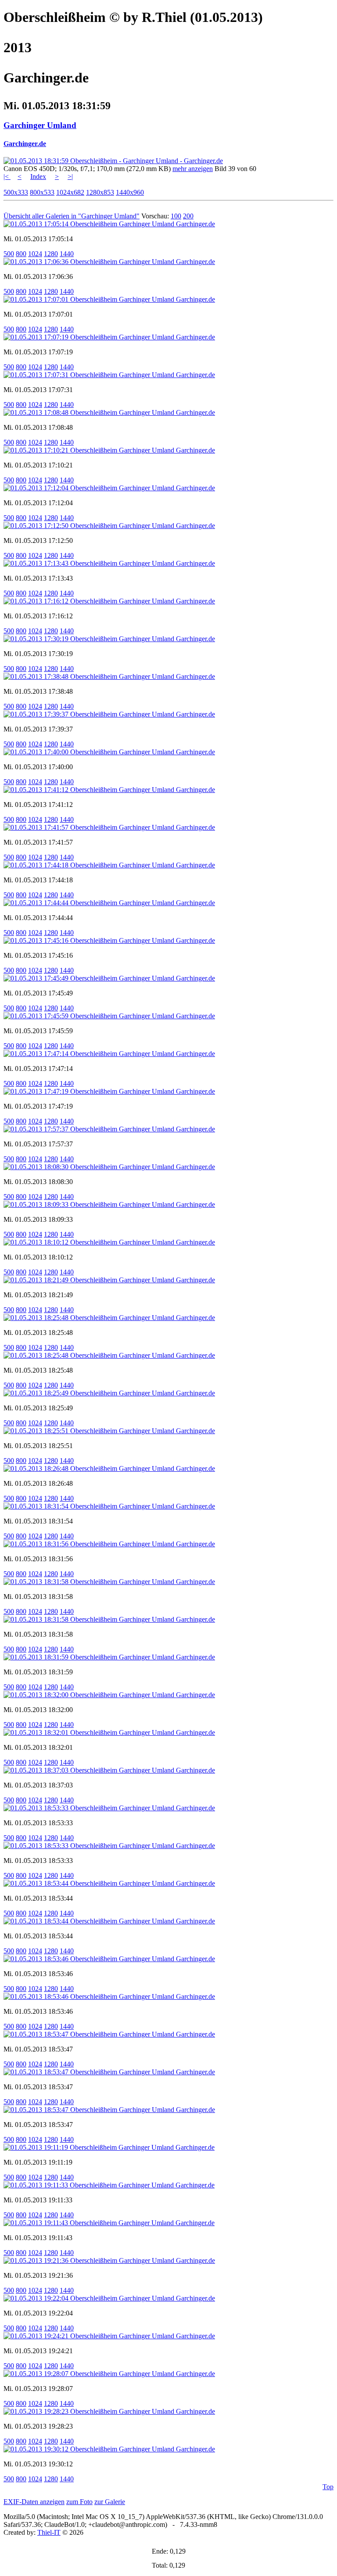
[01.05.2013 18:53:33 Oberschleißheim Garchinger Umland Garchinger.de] (109, 1808)
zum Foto (79, 2502)
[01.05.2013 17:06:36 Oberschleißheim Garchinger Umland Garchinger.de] (109, 262)
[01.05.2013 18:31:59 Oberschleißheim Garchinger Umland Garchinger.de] (109, 1657)
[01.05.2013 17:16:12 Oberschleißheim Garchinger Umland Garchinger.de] (109, 601)
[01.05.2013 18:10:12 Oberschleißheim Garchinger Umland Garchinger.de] (109, 1242)
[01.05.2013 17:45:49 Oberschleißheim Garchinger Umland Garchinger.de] (109, 978)
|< (7, 177)
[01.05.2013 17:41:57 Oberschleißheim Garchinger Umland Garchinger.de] (109, 827)
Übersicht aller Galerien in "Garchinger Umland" (72, 216)
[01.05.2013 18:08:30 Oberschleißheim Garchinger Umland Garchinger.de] (109, 1167)
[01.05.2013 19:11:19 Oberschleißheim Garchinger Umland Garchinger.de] (109, 2147)
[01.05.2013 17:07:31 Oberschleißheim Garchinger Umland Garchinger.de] (109, 375)
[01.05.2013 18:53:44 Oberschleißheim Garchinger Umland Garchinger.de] (109, 1883)
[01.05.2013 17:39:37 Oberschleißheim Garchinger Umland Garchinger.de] (109, 714)
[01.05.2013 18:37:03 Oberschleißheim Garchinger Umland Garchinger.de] (109, 1770)
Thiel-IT (49, 2532)
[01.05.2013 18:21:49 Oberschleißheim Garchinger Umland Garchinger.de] (109, 1280)
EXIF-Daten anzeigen (34, 2502)
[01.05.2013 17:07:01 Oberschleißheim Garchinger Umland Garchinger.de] (109, 299)
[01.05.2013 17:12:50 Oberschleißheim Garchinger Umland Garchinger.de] (109, 526)
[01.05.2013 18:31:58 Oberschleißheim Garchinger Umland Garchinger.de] (109, 1582)
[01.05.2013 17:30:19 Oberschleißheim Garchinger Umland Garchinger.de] (109, 639)
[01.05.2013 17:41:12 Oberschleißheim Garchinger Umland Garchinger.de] (109, 790)
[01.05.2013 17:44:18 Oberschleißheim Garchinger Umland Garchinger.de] (109, 865)
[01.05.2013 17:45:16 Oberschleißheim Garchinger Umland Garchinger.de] (109, 940)
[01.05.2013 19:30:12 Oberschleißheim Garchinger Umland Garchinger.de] (109, 2449)
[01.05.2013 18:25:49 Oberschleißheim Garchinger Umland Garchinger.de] (109, 1393)
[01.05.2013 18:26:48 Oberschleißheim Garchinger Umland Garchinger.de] (109, 1468)
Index (38, 177)
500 (9, 254)
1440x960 (130, 192)
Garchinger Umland (40, 125)
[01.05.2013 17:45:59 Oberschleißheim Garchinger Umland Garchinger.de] (109, 1016)
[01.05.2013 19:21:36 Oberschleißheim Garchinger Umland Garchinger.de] (109, 2260)
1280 (51, 254)
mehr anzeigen (193, 169)
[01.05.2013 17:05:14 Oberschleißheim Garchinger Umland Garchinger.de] (109, 224)
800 (21, 254)
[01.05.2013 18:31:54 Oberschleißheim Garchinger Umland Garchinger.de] (109, 1506)
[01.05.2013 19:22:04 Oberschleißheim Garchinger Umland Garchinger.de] (109, 2298)
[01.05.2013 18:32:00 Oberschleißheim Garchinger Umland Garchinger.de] (109, 1695)
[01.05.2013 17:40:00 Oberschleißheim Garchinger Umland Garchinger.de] (109, 752)
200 (188, 216)
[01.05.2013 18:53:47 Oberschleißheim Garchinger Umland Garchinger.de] (109, 2034)
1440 (67, 254)
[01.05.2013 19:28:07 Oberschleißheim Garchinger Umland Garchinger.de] (109, 2374)
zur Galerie (110, 2502)
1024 (35, 254)
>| (70, 177)
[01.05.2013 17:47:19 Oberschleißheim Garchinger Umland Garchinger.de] (109, 1091)
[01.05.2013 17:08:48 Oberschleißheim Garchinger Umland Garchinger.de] (109, 412)
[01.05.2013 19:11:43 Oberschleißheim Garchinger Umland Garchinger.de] (109, 2223)
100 (176, 216)
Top (328, 2487)
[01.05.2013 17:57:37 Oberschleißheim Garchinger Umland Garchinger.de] (109, 1129)
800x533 (42, 192)
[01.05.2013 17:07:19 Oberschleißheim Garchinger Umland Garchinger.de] (109, 337)
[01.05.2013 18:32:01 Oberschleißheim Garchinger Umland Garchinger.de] (109, 1732)
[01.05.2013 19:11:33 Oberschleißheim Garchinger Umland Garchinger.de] (109, 2185)
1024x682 (70, 192)
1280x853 (100, 192)
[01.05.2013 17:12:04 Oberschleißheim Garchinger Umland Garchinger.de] (109, 488)
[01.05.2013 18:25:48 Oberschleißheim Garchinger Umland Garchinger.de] (109, 1318)
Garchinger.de (25, 144)
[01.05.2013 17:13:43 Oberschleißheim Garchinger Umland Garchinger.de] (109, 563)
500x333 (16, 192)
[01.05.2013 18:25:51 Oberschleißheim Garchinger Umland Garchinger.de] (109, 1431)
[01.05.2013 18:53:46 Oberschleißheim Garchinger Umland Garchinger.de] (109, 1959)
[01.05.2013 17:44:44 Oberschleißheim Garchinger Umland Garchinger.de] (109, 903)
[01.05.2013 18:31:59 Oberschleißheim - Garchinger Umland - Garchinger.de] (113, 161)
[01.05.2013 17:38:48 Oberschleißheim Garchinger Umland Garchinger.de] (109, 676)
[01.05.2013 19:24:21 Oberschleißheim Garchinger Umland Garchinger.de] (109, 2336)
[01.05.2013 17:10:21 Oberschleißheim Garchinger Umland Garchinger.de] (109, 450)
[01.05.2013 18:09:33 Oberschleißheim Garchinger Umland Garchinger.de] (109, 1204)
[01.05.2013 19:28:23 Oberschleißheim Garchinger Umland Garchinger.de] (109, 2411)
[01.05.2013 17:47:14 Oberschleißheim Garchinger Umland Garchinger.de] (109, 1054)
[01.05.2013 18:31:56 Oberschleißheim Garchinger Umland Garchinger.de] (109, 1544)
